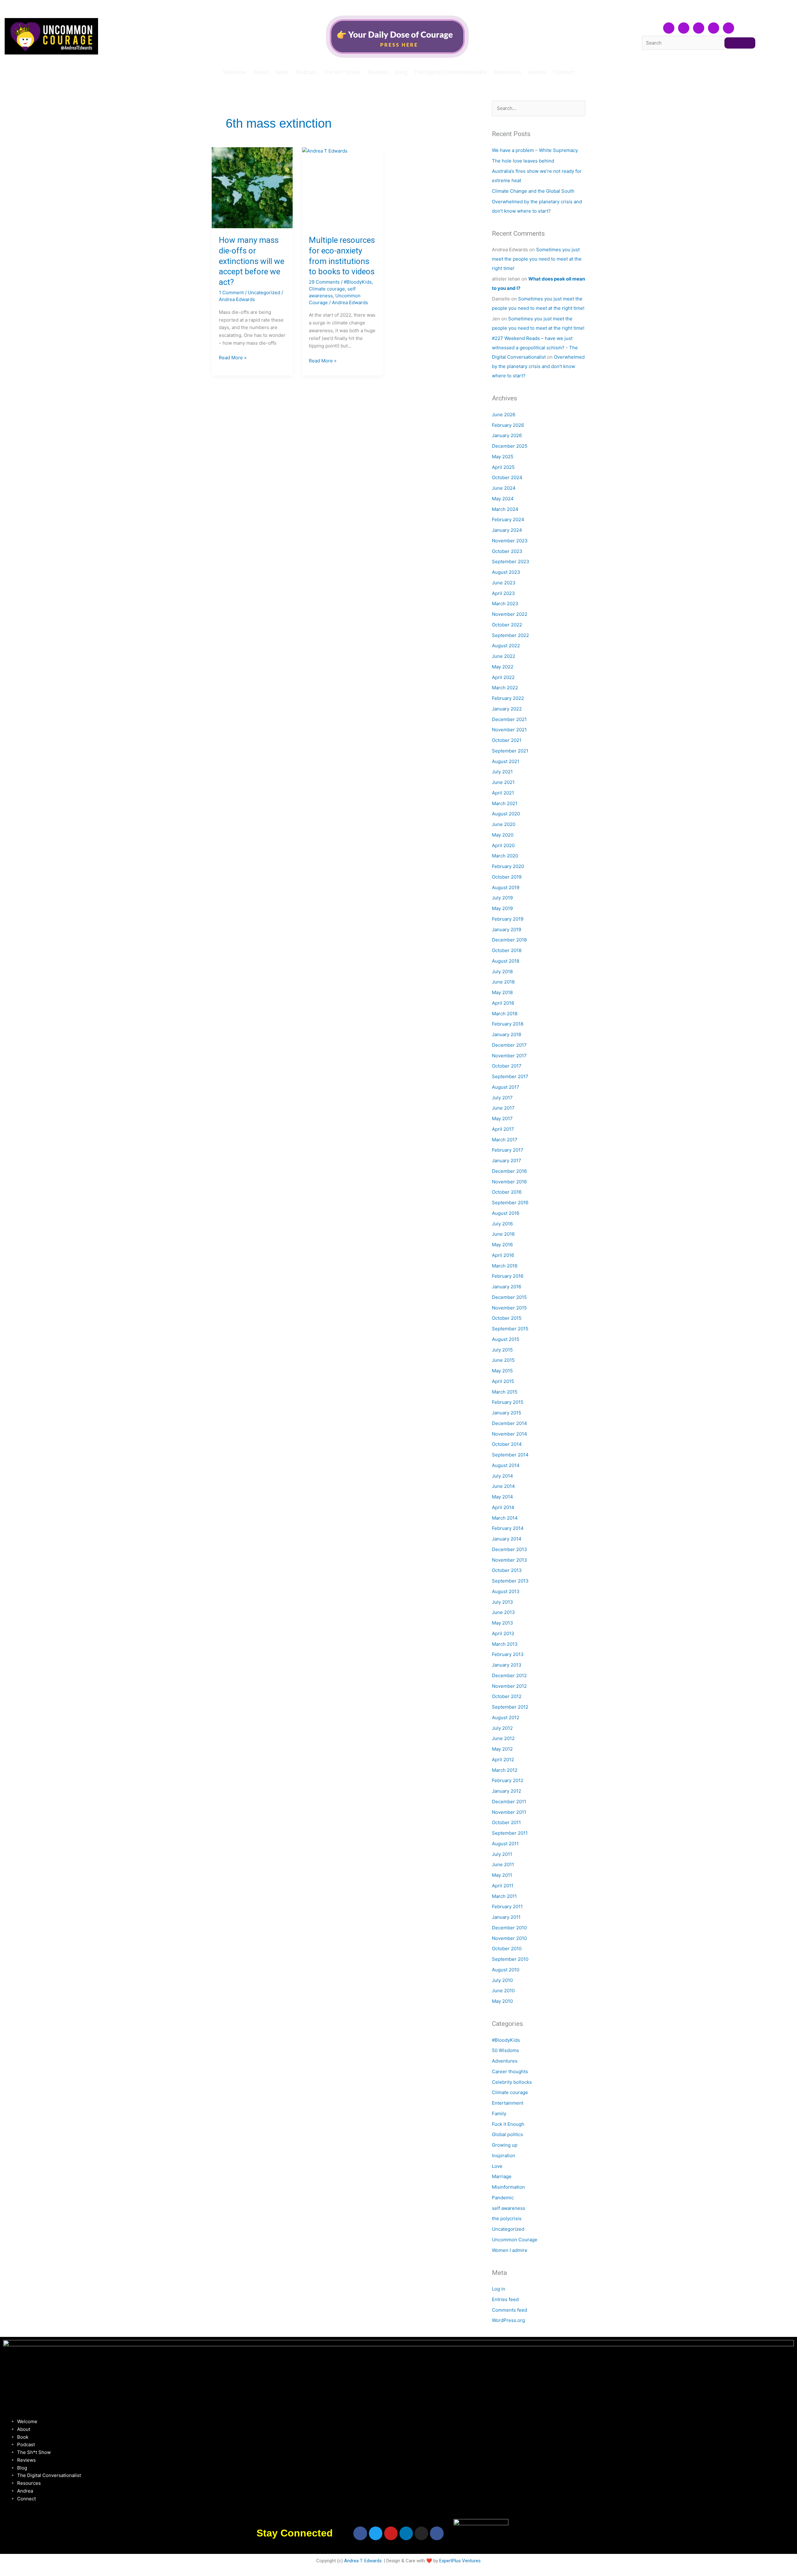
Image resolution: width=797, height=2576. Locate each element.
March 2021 (505, 803)
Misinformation (508, 2187)
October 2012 (507, 1696)
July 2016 (502, 1224)
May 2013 (502, 1623)
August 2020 (506, 814)
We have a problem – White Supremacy (535, 150)
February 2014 (508, 1528)
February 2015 (508, 1402)
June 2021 (503, 782)
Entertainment (508, 2103)
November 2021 (509, 730)
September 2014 (510, 1455)
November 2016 (509, 1182)
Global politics (507, 2134)
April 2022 (503, 677)
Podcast (306, 72)
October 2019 (507, 877)
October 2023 (507, 551)
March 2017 (505, 1140)
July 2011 (502, 1854)
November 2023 (510, 541)
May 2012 (502, 1749)
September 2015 (510, 1329)
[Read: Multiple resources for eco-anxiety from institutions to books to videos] (342, 188)
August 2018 (506, 961)
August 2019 (506, 887)
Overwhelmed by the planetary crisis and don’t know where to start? (538, 366)
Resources (507, 72)
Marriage (502, 2176)
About (261, 72)
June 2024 (504, 488)
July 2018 (502, 972)
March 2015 (505, 1392)
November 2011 (509, 1812)
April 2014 (503, 1507)
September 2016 (510, 1203)
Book (282, 72)
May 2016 (502, 1245)
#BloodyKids (358, 282)
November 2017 (509, 1056)
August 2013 (506, 1591)
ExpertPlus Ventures (460, 2561)
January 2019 (507, 929)
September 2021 (510, 751)
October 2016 (507, 1192)
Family (499, 2114)
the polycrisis (507, 2218)
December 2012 (509, 1675)
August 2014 (506, 1465)
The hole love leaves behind (523, 161)
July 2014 (502, 1476)
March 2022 (505, 688)
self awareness (509, 2208)
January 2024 (507, 530)
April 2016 (503, 1255)
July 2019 (502, 898)
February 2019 (508, 919)
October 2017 (507, 1066)
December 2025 (510, 446)
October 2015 (507, 1318)
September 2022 (510, 635)
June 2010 (503, 1991)
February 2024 (508, 519)
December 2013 (509, 1549)
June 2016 (503, 1234)
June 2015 (503, 1360)
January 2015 (507, 1413)
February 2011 (507, 1906)
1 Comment (231, 293)
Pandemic (503, 2198)
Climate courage (327, 289)
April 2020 (503, 845)
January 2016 (507, 1287)
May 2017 (502, 1118)
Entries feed (505, 2299)
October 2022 (507, 625)
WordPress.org (508, 2320)
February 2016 (508, 1276)
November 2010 (509, 1938)
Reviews (378, 72)
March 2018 (505, 1014)
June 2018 (503, 982)
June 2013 (503, 1612)
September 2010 (510, 1959)
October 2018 (507, 950)
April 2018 (503, 1003)
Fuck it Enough (508, 2124)
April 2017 (503, 1129)
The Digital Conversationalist (450, 72)
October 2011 (506, 1822)
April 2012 (503, 1760)
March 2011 (504, 1896)
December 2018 (509, 940)
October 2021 (507, 740)
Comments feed (509, 2310)
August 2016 (506, 1213)
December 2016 (509, 1171)
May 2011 (502, 1875)
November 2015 (509, 1308)
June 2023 (504, 583)
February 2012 (508, 1780)
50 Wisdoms (505, 2050)
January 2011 (506, 1917)
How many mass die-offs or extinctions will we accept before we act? (252, 261)
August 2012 (506, 1717)
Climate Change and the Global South (533, 191)
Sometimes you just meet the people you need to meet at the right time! (537, 259)
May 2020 (503, 835)
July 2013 (502, 1602)
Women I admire (510, 2250)
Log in (499, 2289)
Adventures (505, 2061)
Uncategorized (264, 293)
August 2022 (506, 646)
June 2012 (503, 1738)
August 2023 (506, 572)
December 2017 (509, 1045)
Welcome (235, 72)
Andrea (537, 72)
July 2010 (502, 1980)
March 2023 (505, 604)
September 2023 (511, 561)
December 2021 (509, 719)
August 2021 (506, 761)
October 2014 (507, 1444)
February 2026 (508, 425)
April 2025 (503, 467)
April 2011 (503, 1886)
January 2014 (507, 1539)
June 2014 (503, 1486)
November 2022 (510, 614)
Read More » (233, 357)
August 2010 (506, 1970)
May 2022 (503, 667)
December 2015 (509, 1297)
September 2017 (510, 1076)
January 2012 (507, 1791)
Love (497, 2166)
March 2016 (505, 1266)
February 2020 (508, 866)
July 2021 (502, 772)
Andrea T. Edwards (363, 2561)
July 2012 (502, 1728)
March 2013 (505, 1644)
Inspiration (504, 2156)
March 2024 (505, 509)
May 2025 (503, 457)
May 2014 (502, 1497)
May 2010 (502, 2001)
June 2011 (503, 1864)
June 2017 (503, 1108)
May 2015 (502, 1371)
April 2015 (503, 1381)
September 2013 (510, 1581)
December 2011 (509, 1802)
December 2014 (509, 1423)
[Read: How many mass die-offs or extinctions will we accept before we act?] (252, 188)
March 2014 (505, 1518)
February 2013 (508, 1654)
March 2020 (505, 856)
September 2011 (510, 1833)
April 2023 (503, 593)
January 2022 (507, 709)
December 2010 (509, 1928)
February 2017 (508, 1150)
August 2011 (505, 1844)
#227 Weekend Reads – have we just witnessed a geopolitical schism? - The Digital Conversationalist (535, 348)
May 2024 (503, 499)
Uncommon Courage (515, 2240)
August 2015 (506, 1339)
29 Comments (324, 282)
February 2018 (508, 1024)
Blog (401, 72)
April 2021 (503, 793)
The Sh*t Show (342, 72)
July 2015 (502, 1350)
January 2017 (507, 1161)
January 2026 (507, 435)
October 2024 (507, 477)
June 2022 (504, 656)
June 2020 (504, 824)
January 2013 (507, 1665)
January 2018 (507, 1034)
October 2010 (507, 1949)
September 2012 (510, 1707)
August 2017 (506, 1087)
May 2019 (502, 908)
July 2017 (502, 1098)
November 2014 (509, 1434)
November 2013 (509, 1560)
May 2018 (502, 992)
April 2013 (503, 1633)
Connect (564, 72)
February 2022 (508, 698)
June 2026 (504, 415)
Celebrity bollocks (512, 2082)
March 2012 (505, 1770)
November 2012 (509, 1686)
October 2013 (507, 1570)
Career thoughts (510, 2071)
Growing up (505, 2145)
